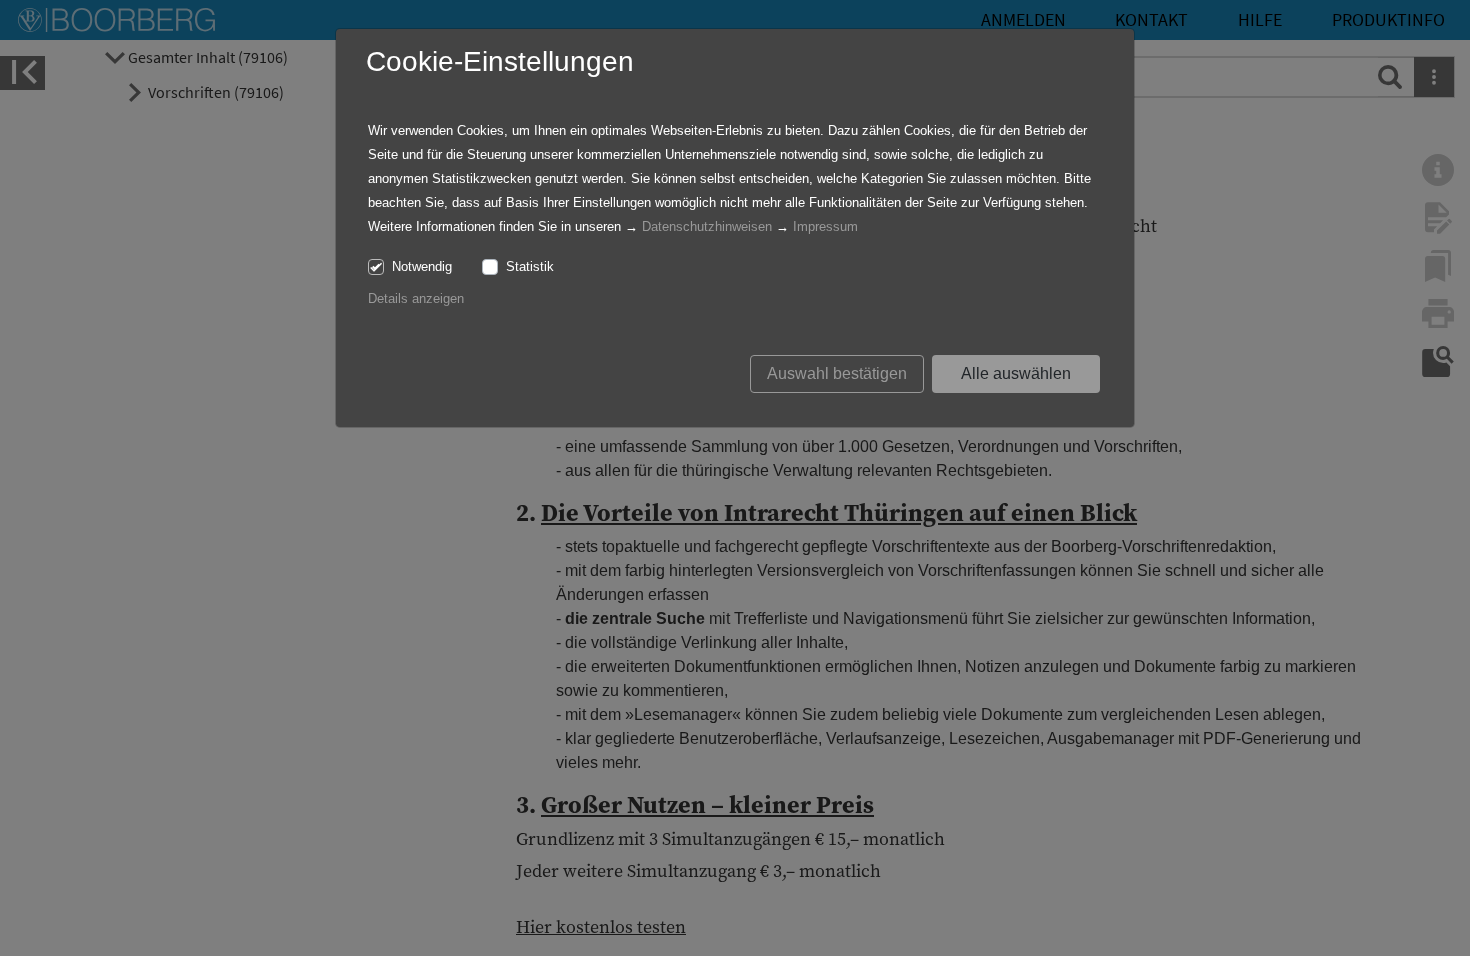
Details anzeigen (416, 298)
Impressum (825, 226)
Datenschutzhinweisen (707, 226)
